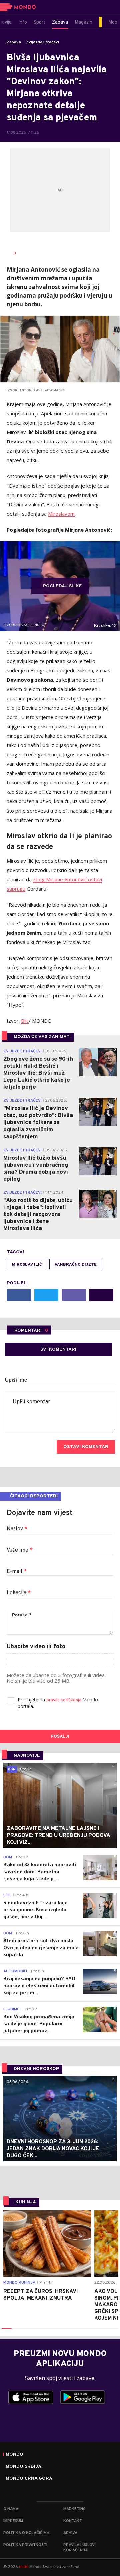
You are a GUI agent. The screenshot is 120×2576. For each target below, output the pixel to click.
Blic (25, 1021)
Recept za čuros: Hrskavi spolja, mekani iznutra (40, 2295)
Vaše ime (20, 1550)
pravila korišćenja (64, 1700)
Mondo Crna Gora (29, 2479)
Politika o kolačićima (26, 2533)
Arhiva (70, 2533)
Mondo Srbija (23, 2467)
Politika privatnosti (25, 2545)
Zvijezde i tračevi (42, 42)
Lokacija (19, 1593)
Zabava (14, 42)
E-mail (17, 1572)
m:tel (24, 2566)
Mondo (14, 2455)
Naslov (17, 1529)
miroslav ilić (27, 1265)
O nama (11, 2509)
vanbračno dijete (76, 1265)
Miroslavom (61, 514)
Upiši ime (16, 1380)
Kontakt (73, 2521)
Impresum (13, 2521)
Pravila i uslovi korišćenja (79, 2548)
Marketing (74, 2509)
